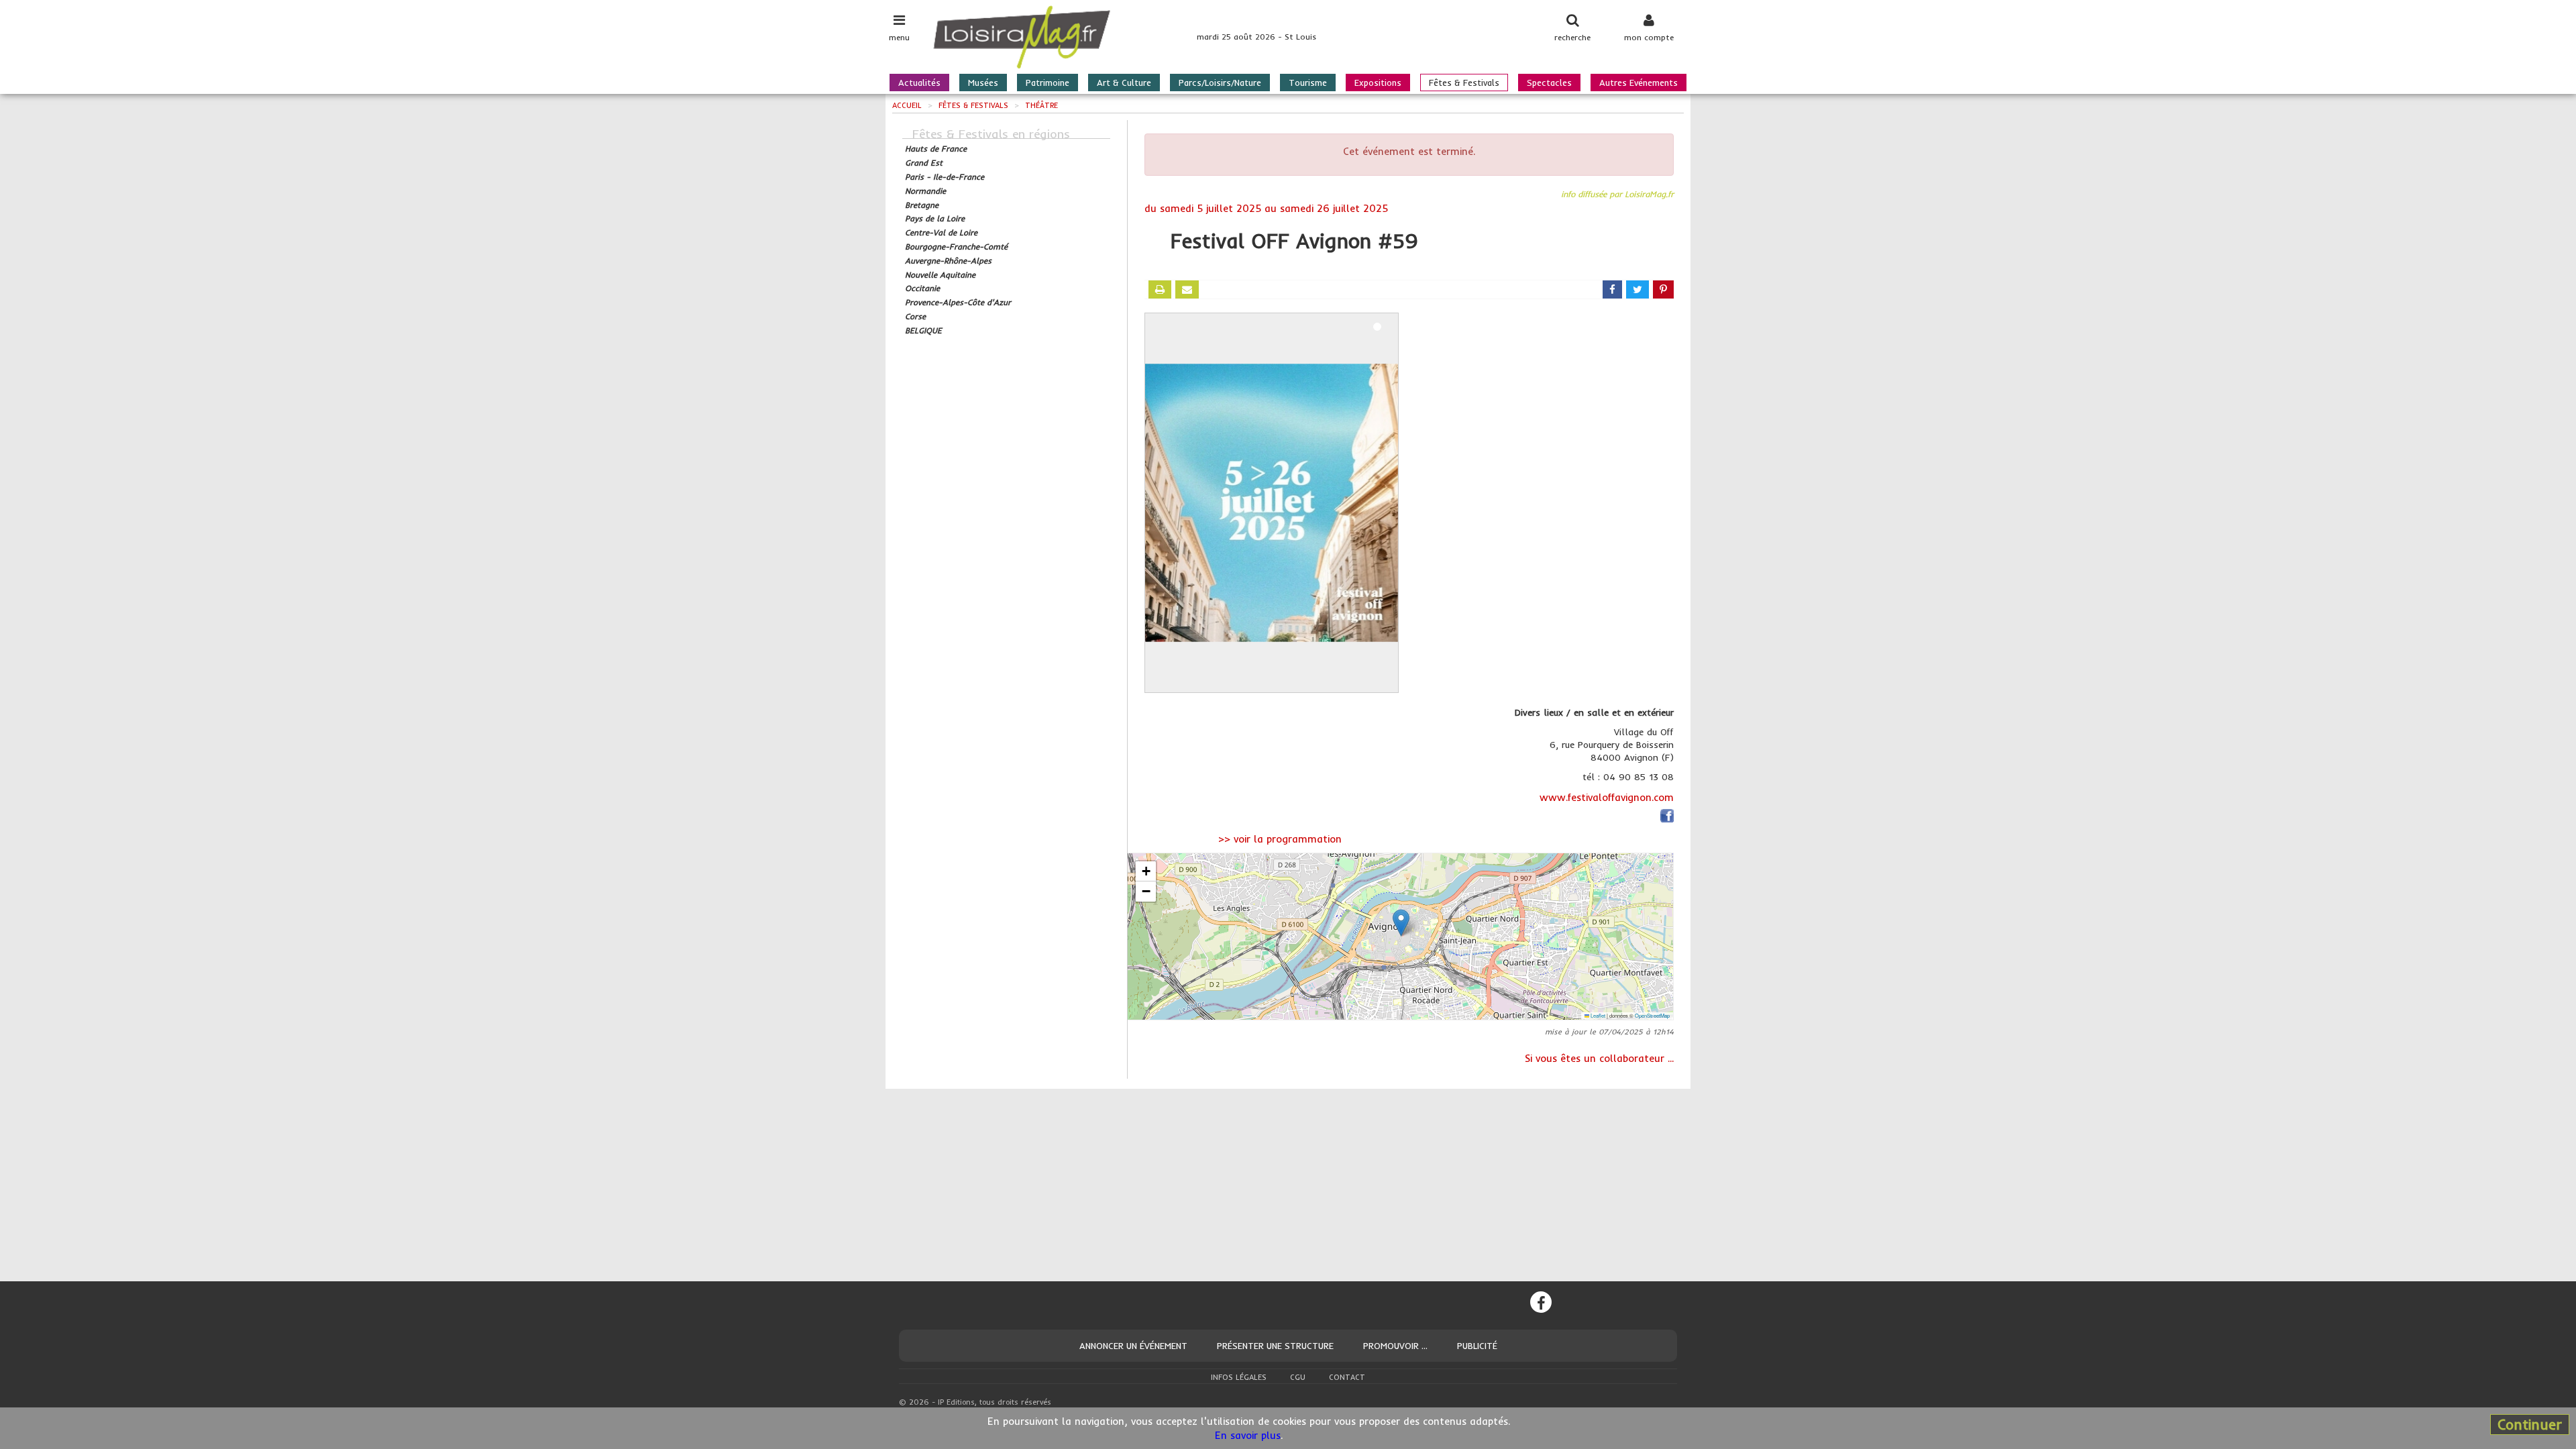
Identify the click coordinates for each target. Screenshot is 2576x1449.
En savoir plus (1248, 1435)
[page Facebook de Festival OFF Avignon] (1667, 818)
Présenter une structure (1275, 1346)
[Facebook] (1541, 1302)
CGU (1298, 1377)
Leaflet (1597, 1015)
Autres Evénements (1639, 83)
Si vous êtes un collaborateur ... (1599, 1058)
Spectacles (1549, 83)
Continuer (2530, 1424)
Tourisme (1308, 83)
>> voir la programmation (1280, 839)
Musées (983, 83)
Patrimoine (1048, 83)
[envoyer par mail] (1187, 289)
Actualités (919, 83)
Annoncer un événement (1133, 1346)
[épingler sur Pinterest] (1663, 289)
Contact (1347, 1377)
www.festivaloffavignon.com (1607, 797)
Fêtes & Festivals (1464, 83)
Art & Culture (1124, 83)
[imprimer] (1160, 289)
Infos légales (1239, 1377)
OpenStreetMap (1652, 1015)
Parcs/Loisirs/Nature (1220, 83)
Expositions (1378, 83)
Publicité (1477, 1346)
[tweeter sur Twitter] (1638, 289)
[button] (1401, 923)
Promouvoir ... (1395, 1346)
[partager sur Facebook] (1612, 289)
